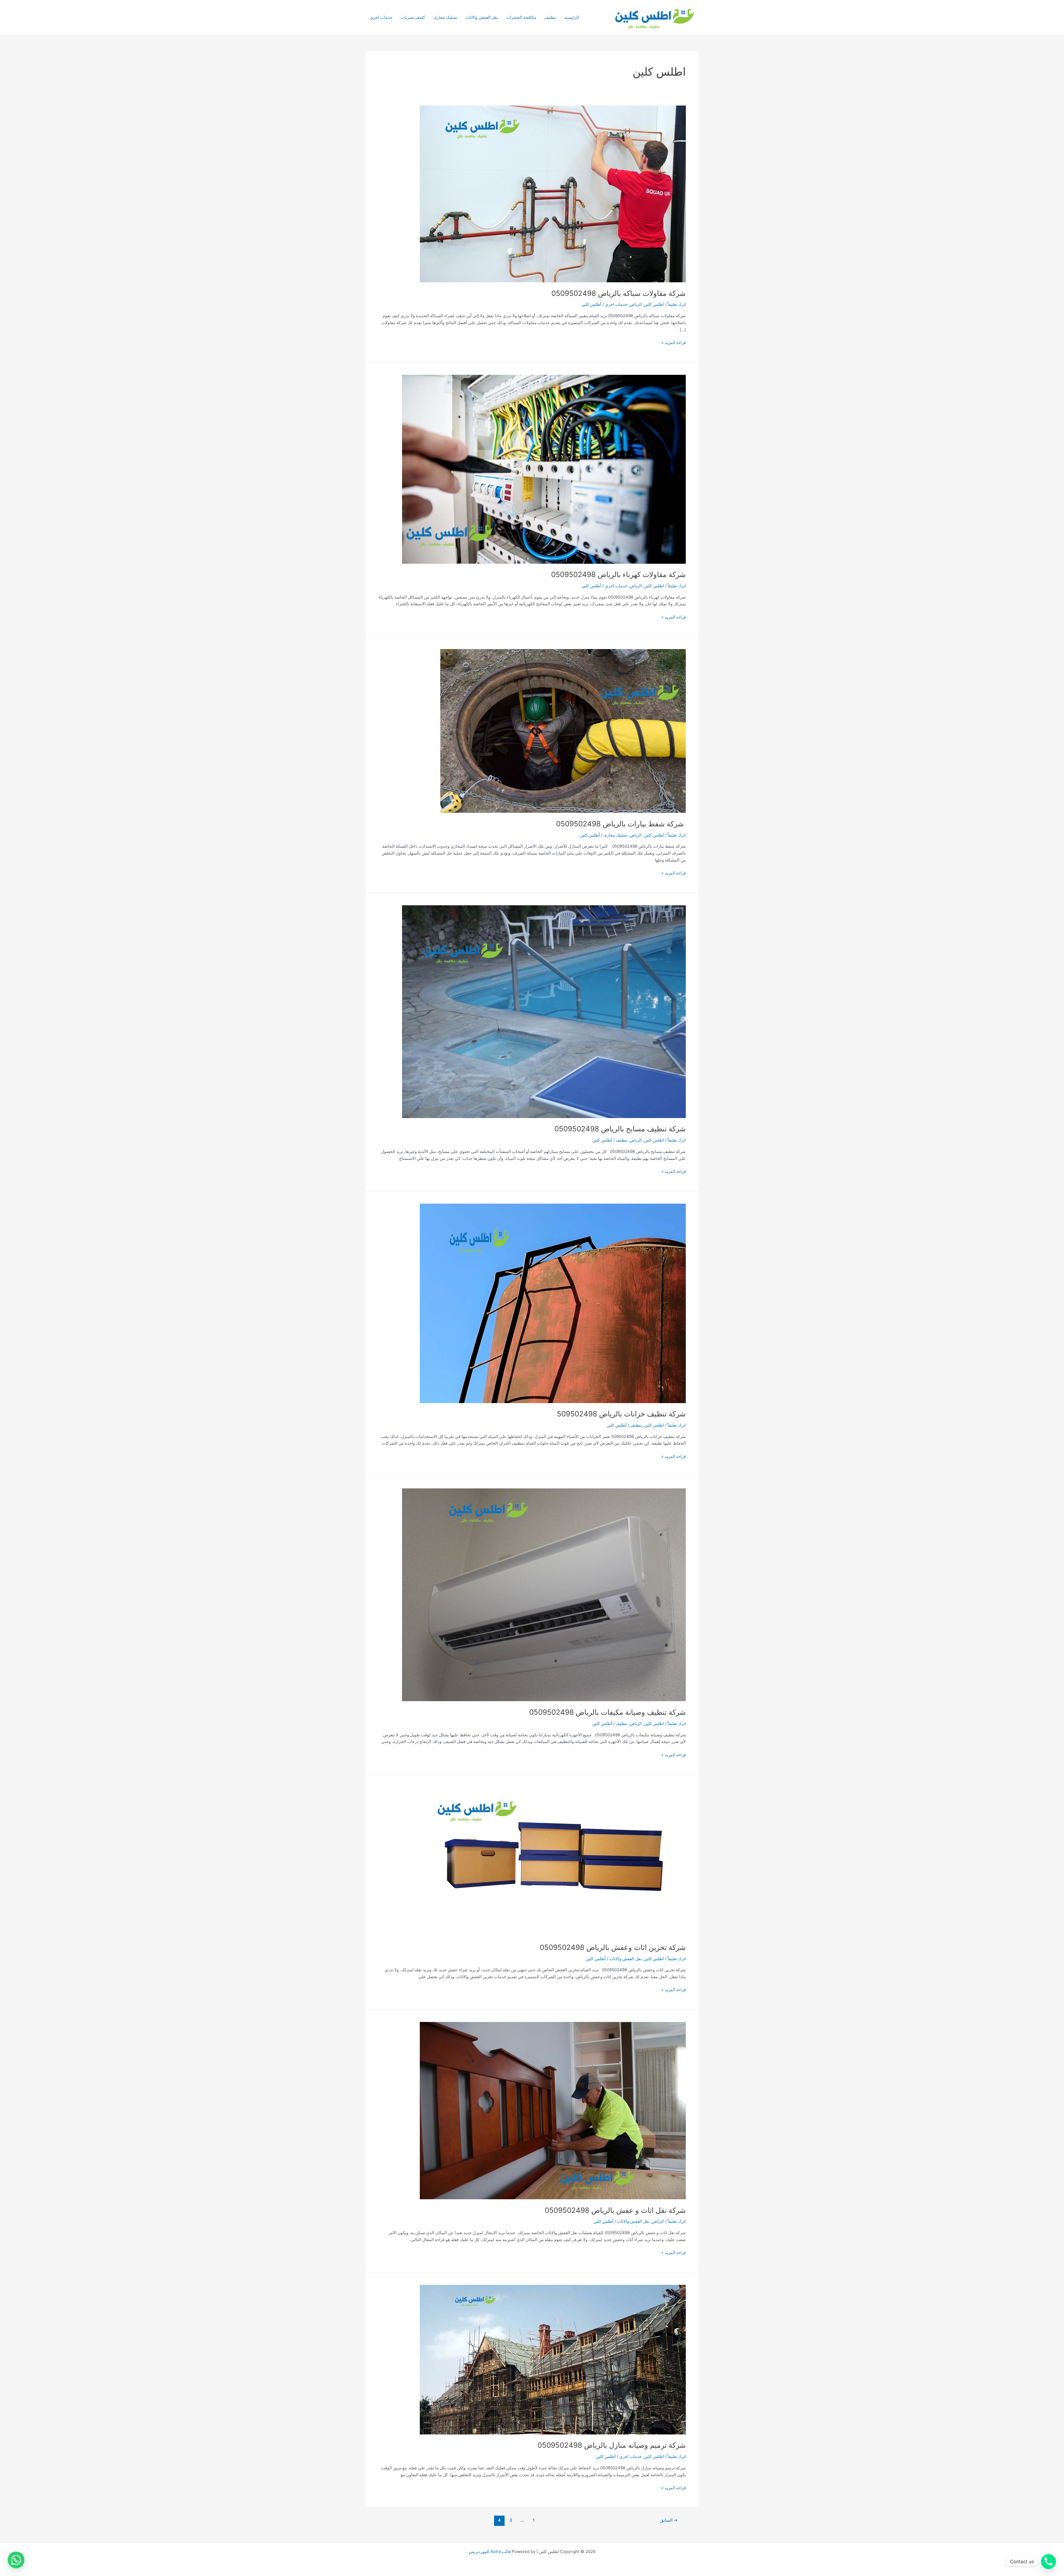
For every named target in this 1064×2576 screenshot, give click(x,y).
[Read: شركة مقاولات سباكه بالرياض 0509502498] (553, 193)
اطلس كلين (654, 304)
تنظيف (550, 17)
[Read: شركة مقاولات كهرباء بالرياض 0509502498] (544, 469)
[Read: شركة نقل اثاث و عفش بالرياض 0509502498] (553, 2110)
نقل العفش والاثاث (482, 17)
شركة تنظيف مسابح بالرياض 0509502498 (620, 1129)
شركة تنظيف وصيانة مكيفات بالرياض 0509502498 (608, 1712)
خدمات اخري (381, 17)
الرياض (636, 304)
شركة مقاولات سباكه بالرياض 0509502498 (619, 293)
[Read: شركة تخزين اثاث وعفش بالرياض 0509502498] (553, 1861)
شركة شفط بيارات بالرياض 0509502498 (621, 824)
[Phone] (1048, 2562)
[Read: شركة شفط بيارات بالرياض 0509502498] (563, 731)
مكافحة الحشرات (521, 17)
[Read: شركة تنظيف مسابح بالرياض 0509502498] (544, 1011)
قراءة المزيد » (674, 343)
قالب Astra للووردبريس (490, 2551)
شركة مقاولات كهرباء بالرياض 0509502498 (618, 574)
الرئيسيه (572, 17)
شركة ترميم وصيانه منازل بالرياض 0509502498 (612, 2445)
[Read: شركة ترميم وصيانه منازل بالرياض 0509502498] (553, 2359)
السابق (669, 2520)
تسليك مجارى (445, 17)
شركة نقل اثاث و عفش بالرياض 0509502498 (615, 2210)
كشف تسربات (413, 17)
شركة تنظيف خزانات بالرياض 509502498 (621, 1414)
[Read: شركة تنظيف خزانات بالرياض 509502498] (553, 1303)
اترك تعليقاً (677, 304)
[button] (16, 2560)
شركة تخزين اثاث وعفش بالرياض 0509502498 (613, 1947)
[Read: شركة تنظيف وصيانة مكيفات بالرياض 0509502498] (544, 1595)
